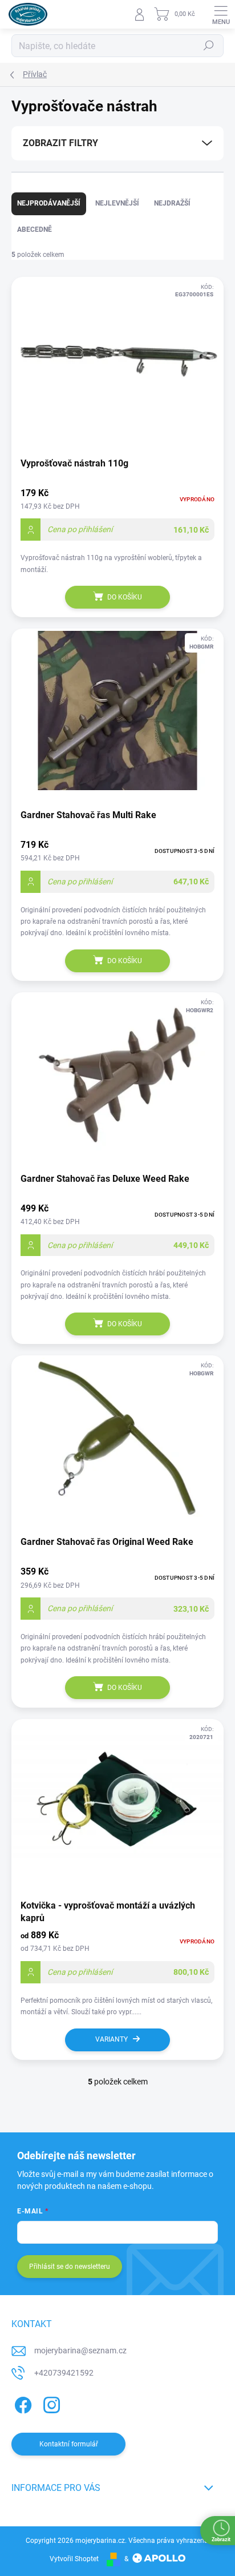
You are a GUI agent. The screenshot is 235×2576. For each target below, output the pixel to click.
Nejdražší (172, 203)
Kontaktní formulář (69, 2444)
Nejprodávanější (49, 203)
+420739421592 (64, 2373)
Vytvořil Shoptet (74, 2559)
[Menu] (221, 14)
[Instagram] (50, 2403)
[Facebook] (21, 2403)
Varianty (112, 2039)
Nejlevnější (117, 203)
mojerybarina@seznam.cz (80, 2350)
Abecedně (35, 230)
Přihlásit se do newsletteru (70, 2267)
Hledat (209, 46)
